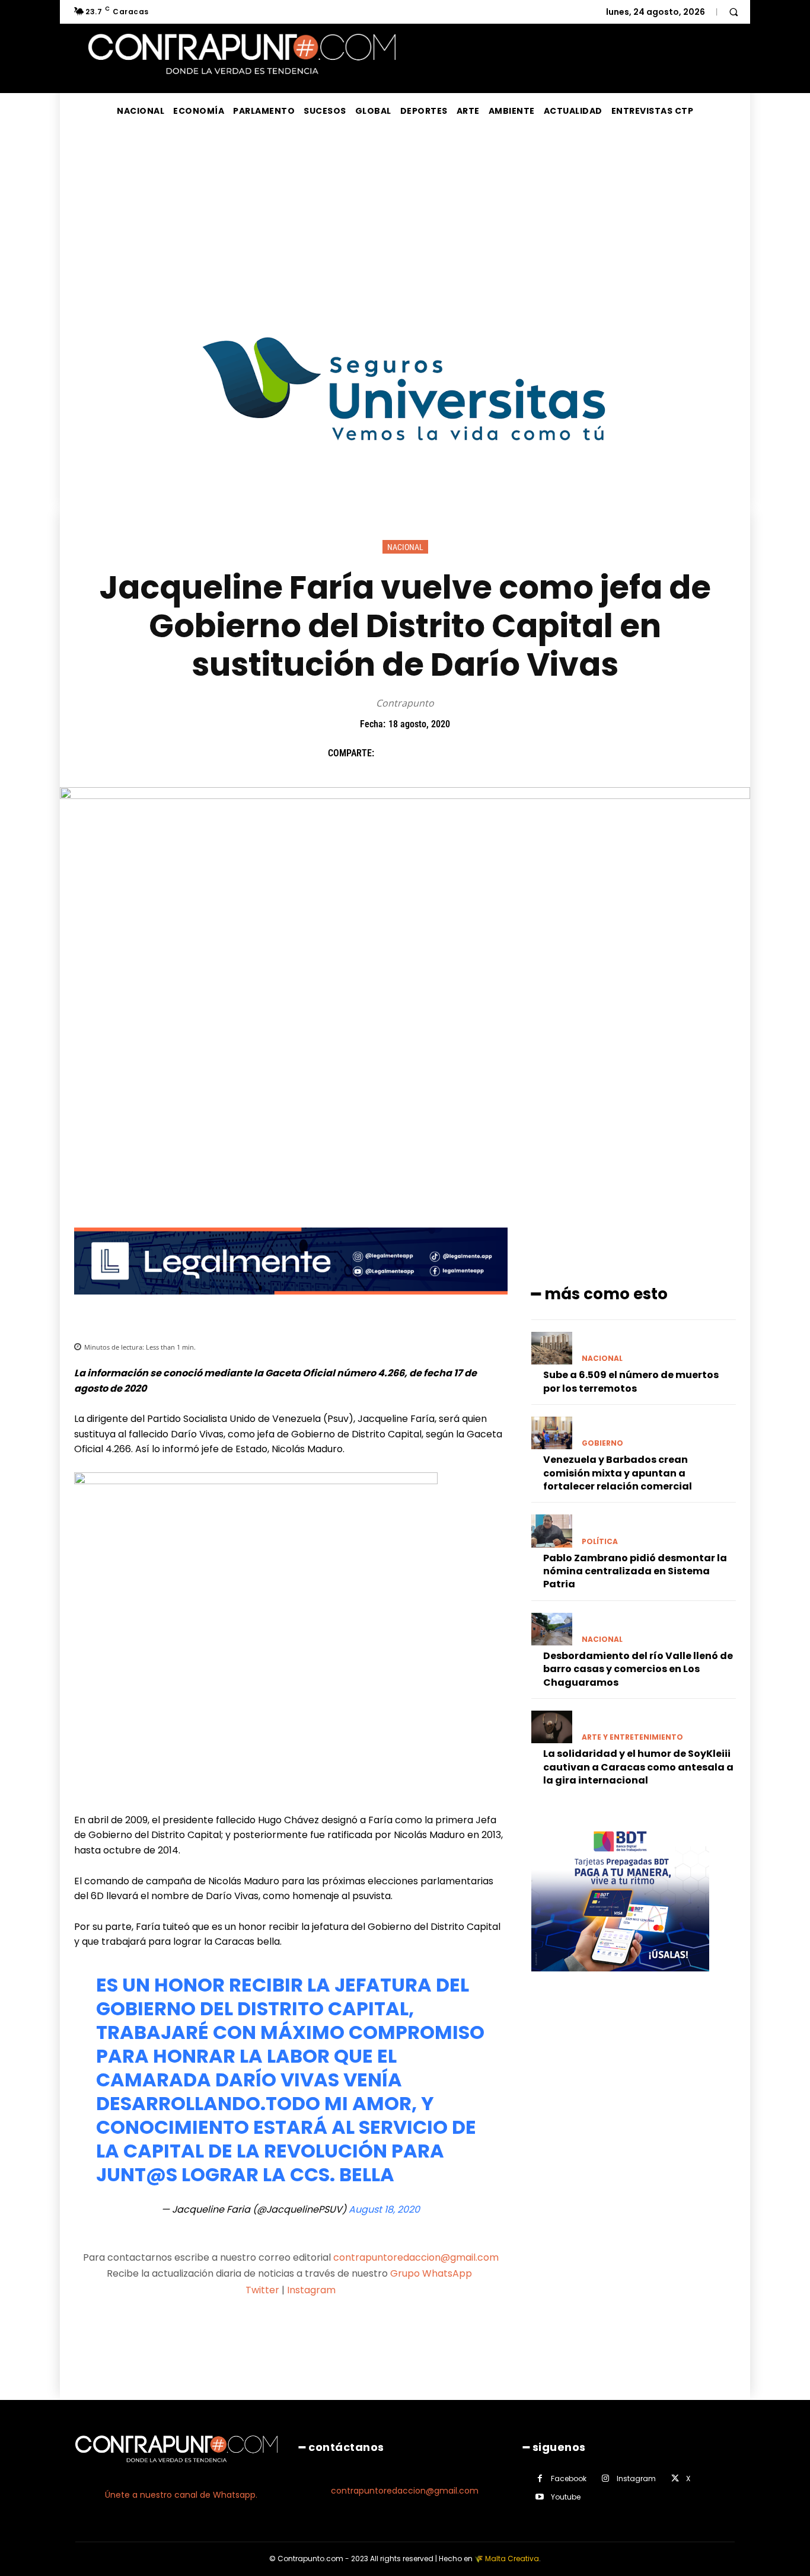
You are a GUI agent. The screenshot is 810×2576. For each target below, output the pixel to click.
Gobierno (602, 1443)
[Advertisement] (405, 218)
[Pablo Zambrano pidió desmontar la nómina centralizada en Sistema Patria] (552, 1531)
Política (600, 1542)
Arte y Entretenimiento (632, 1737)
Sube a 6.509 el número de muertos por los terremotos (631, 1381)
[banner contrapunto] (291, 1304)
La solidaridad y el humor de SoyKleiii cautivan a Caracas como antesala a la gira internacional (638, 1767)
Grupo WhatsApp (432, 2273)
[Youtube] (540, 2497)
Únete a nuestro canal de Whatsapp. (181, 2495)
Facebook (569, 2478)
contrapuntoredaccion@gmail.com (416, 2257)
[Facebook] (389, 753)
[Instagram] (606, 2478)
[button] (734, 12)
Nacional (405, 547)
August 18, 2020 (384, 2209)
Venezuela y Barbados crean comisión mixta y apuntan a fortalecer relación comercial (618, 1473)
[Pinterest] (444, 753)
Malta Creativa (512, 2559)
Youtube (566, 2497)
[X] (416, 753)
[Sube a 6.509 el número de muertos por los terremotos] (552, 1348)
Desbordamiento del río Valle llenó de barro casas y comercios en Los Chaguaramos (638, 1669)
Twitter (262, 2290)
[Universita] (405, 485)
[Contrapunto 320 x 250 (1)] (620, 1981)
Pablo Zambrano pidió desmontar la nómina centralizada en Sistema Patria (635, 1571)
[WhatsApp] (471, 753)
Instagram (311, 2290)
